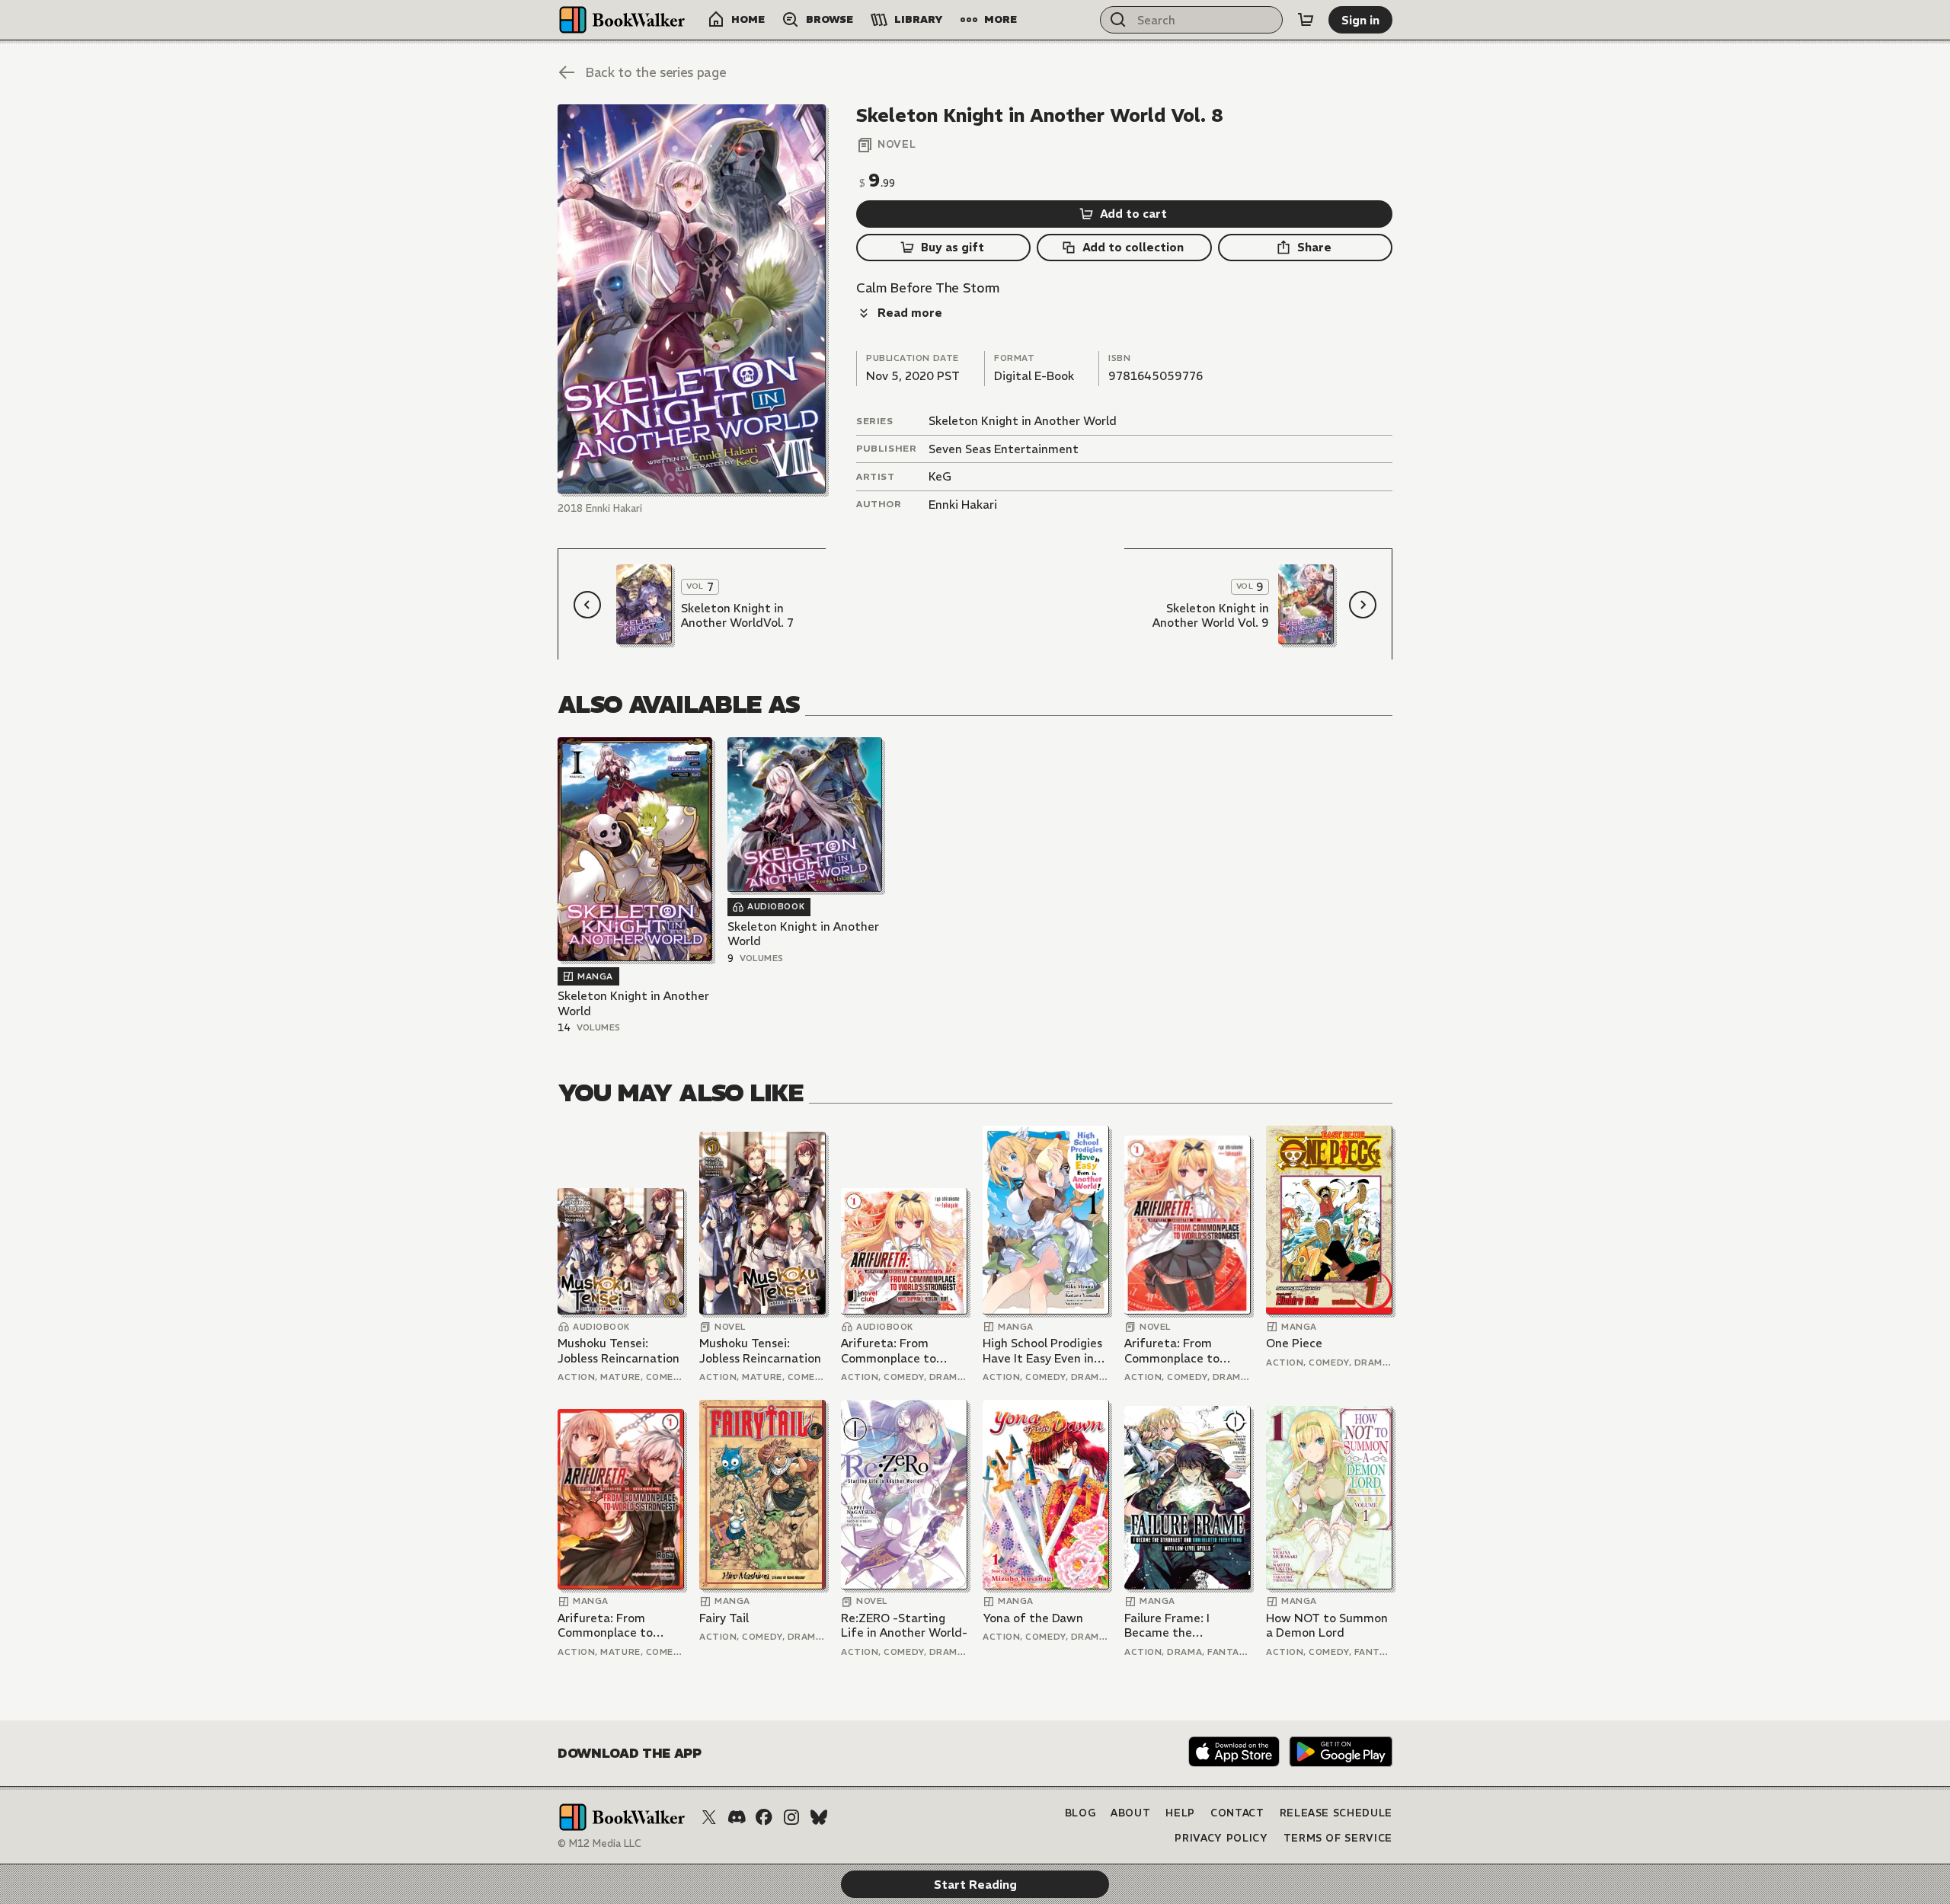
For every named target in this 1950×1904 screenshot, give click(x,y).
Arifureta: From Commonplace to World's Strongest (892, 1351)
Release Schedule (1336, 1813)
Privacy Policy (1221, 1838)
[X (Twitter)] (709, 1817)
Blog (1080, 1813)
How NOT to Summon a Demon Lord (1327, 1626)
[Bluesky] (819, 1817)
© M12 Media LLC (599, 1843)
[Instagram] (791, 1817)
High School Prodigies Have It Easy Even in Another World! (1042, 1351)
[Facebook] (764, 1817)
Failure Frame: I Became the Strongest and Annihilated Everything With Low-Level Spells (1186, 1626)
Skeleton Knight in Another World (1023, 421)
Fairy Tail (724, 1618)
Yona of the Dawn (1033, 1618)
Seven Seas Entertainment (1004, 449)
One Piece (1294, 1343)
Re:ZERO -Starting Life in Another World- (904, 1626)
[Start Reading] (692, 299)
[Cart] (1306, 20)
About (1130, 1813)
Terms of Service (1338, 1838)
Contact (1237, 1813)
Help (1180, 1813)
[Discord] (737, 1817)
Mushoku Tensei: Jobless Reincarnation (619, 1351)
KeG (940, 476)
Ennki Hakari (963, 505)
